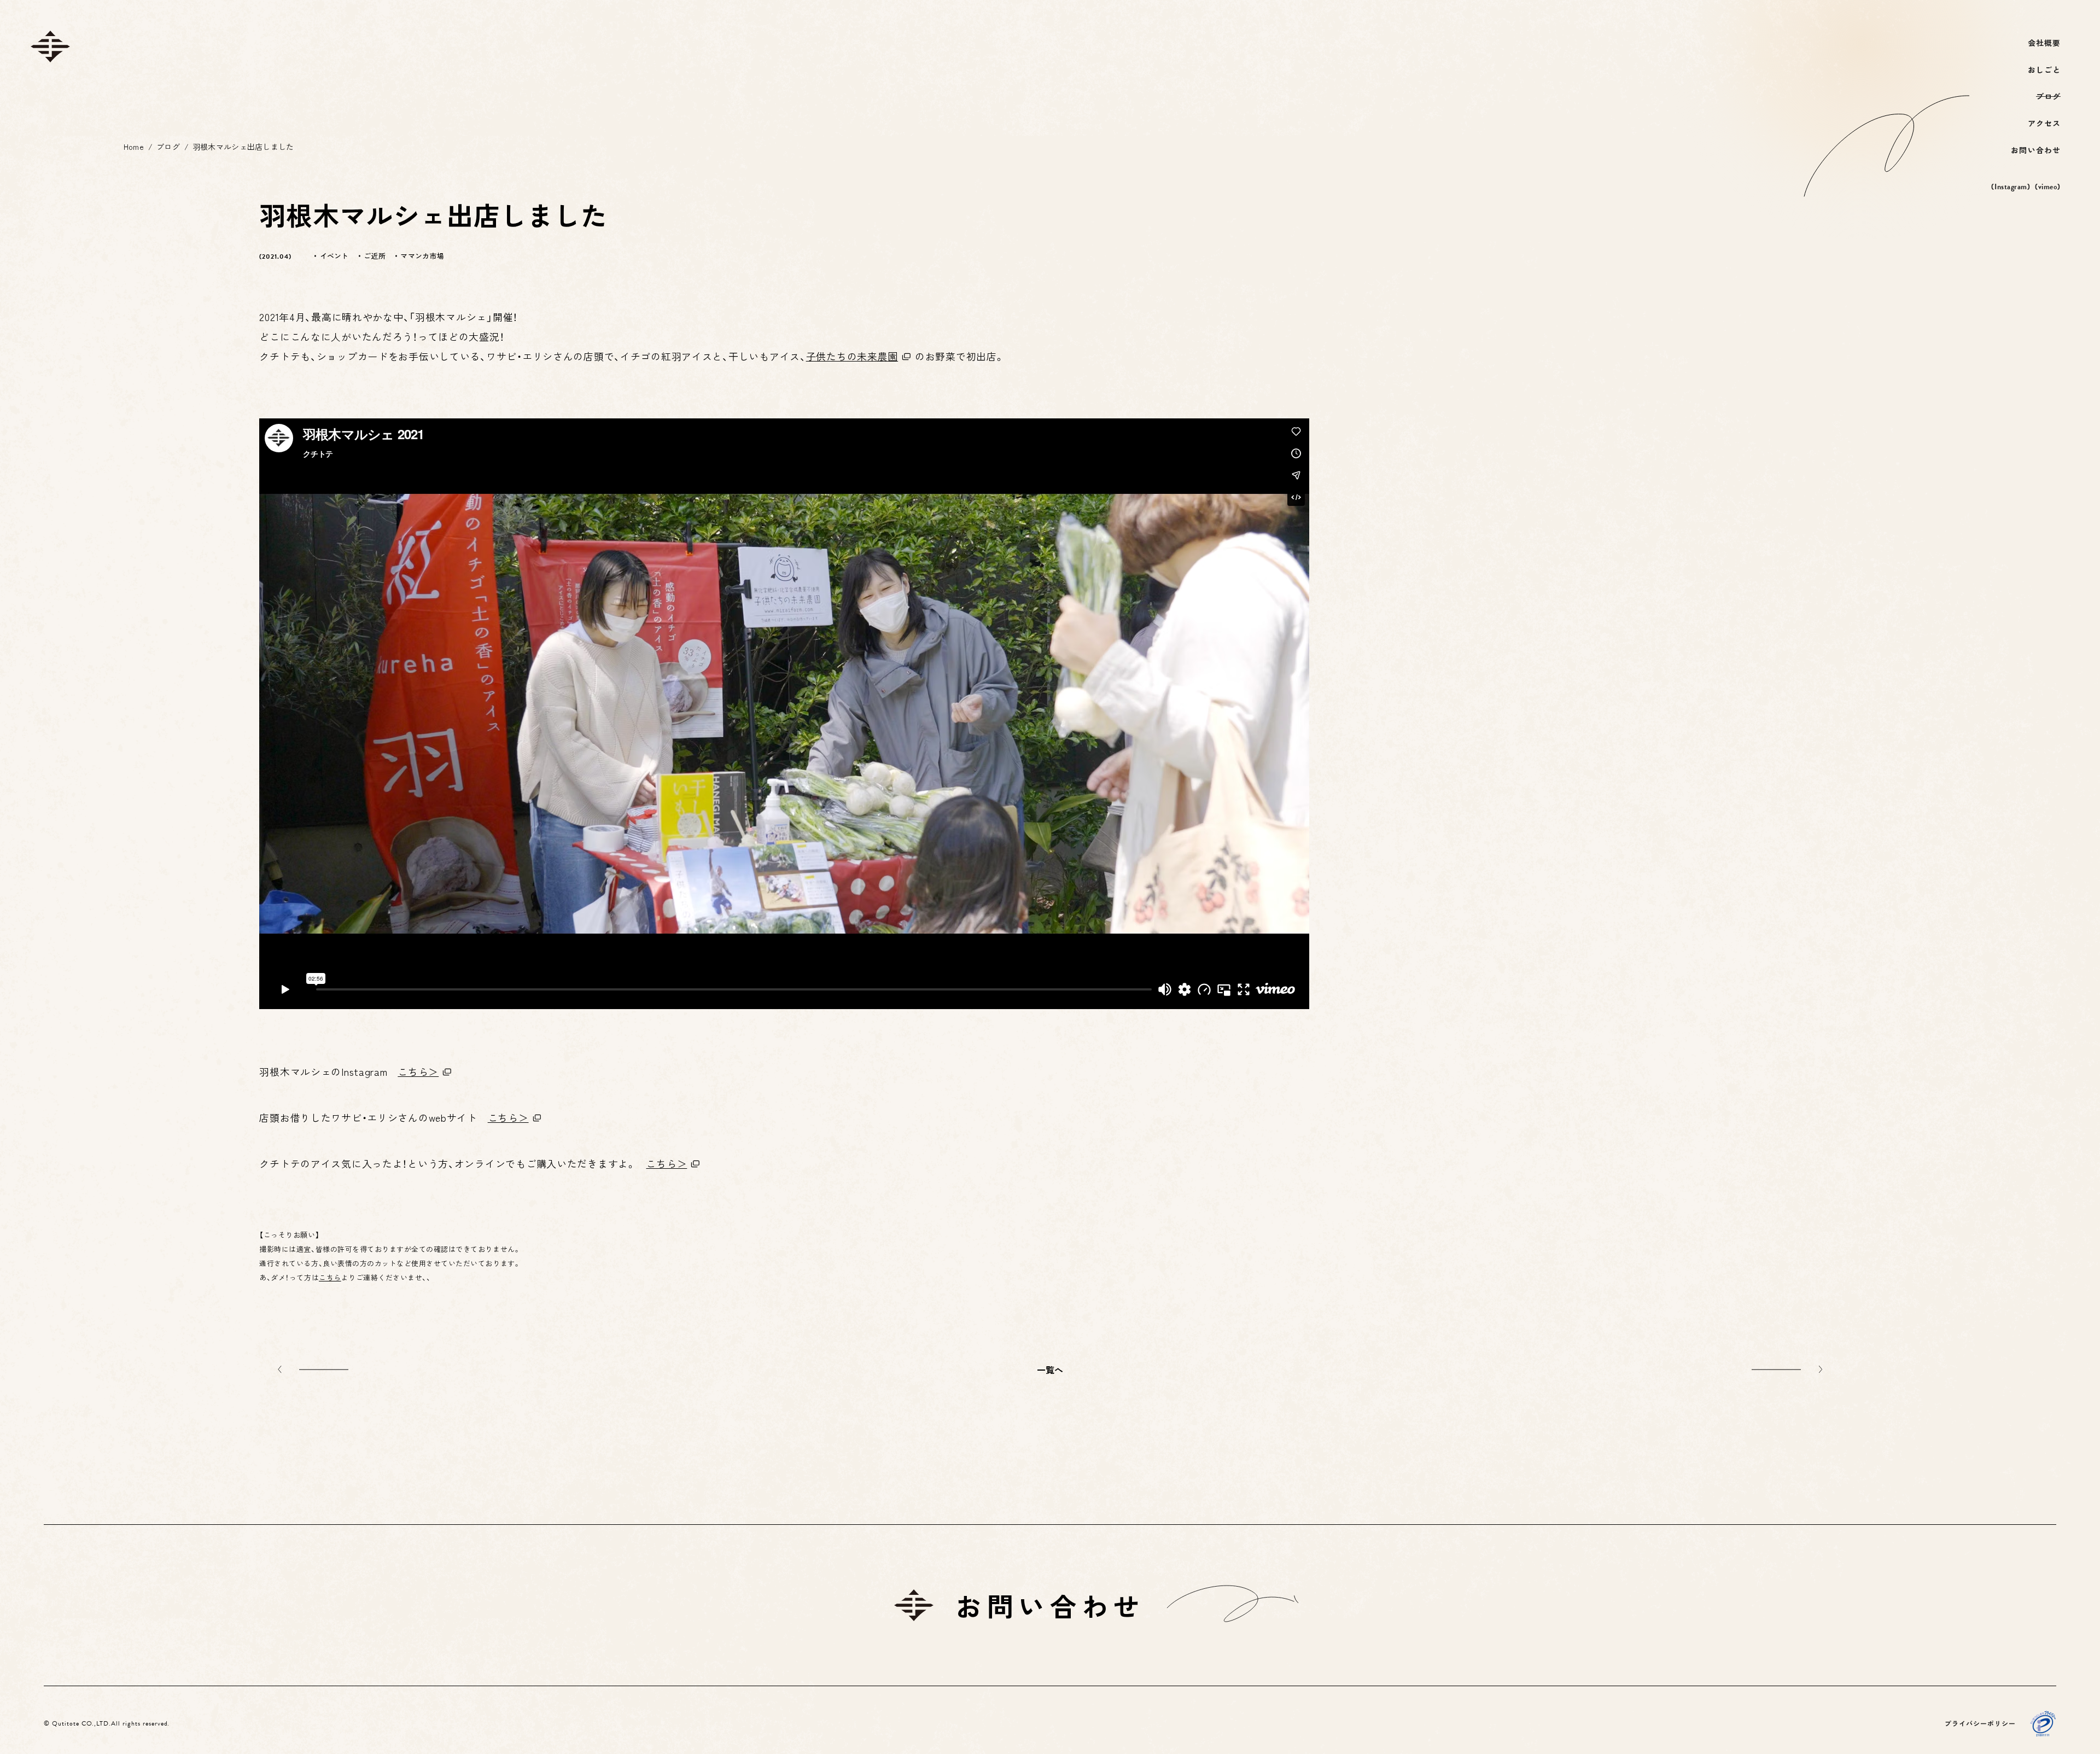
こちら (330, 1277)
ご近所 (375, 256)
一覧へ (1050, 1370)
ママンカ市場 (422, 256)
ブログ (168, 147)
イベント (334, 256)
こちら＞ (418, 1071)
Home (134, 147)
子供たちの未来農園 (852, 356)
